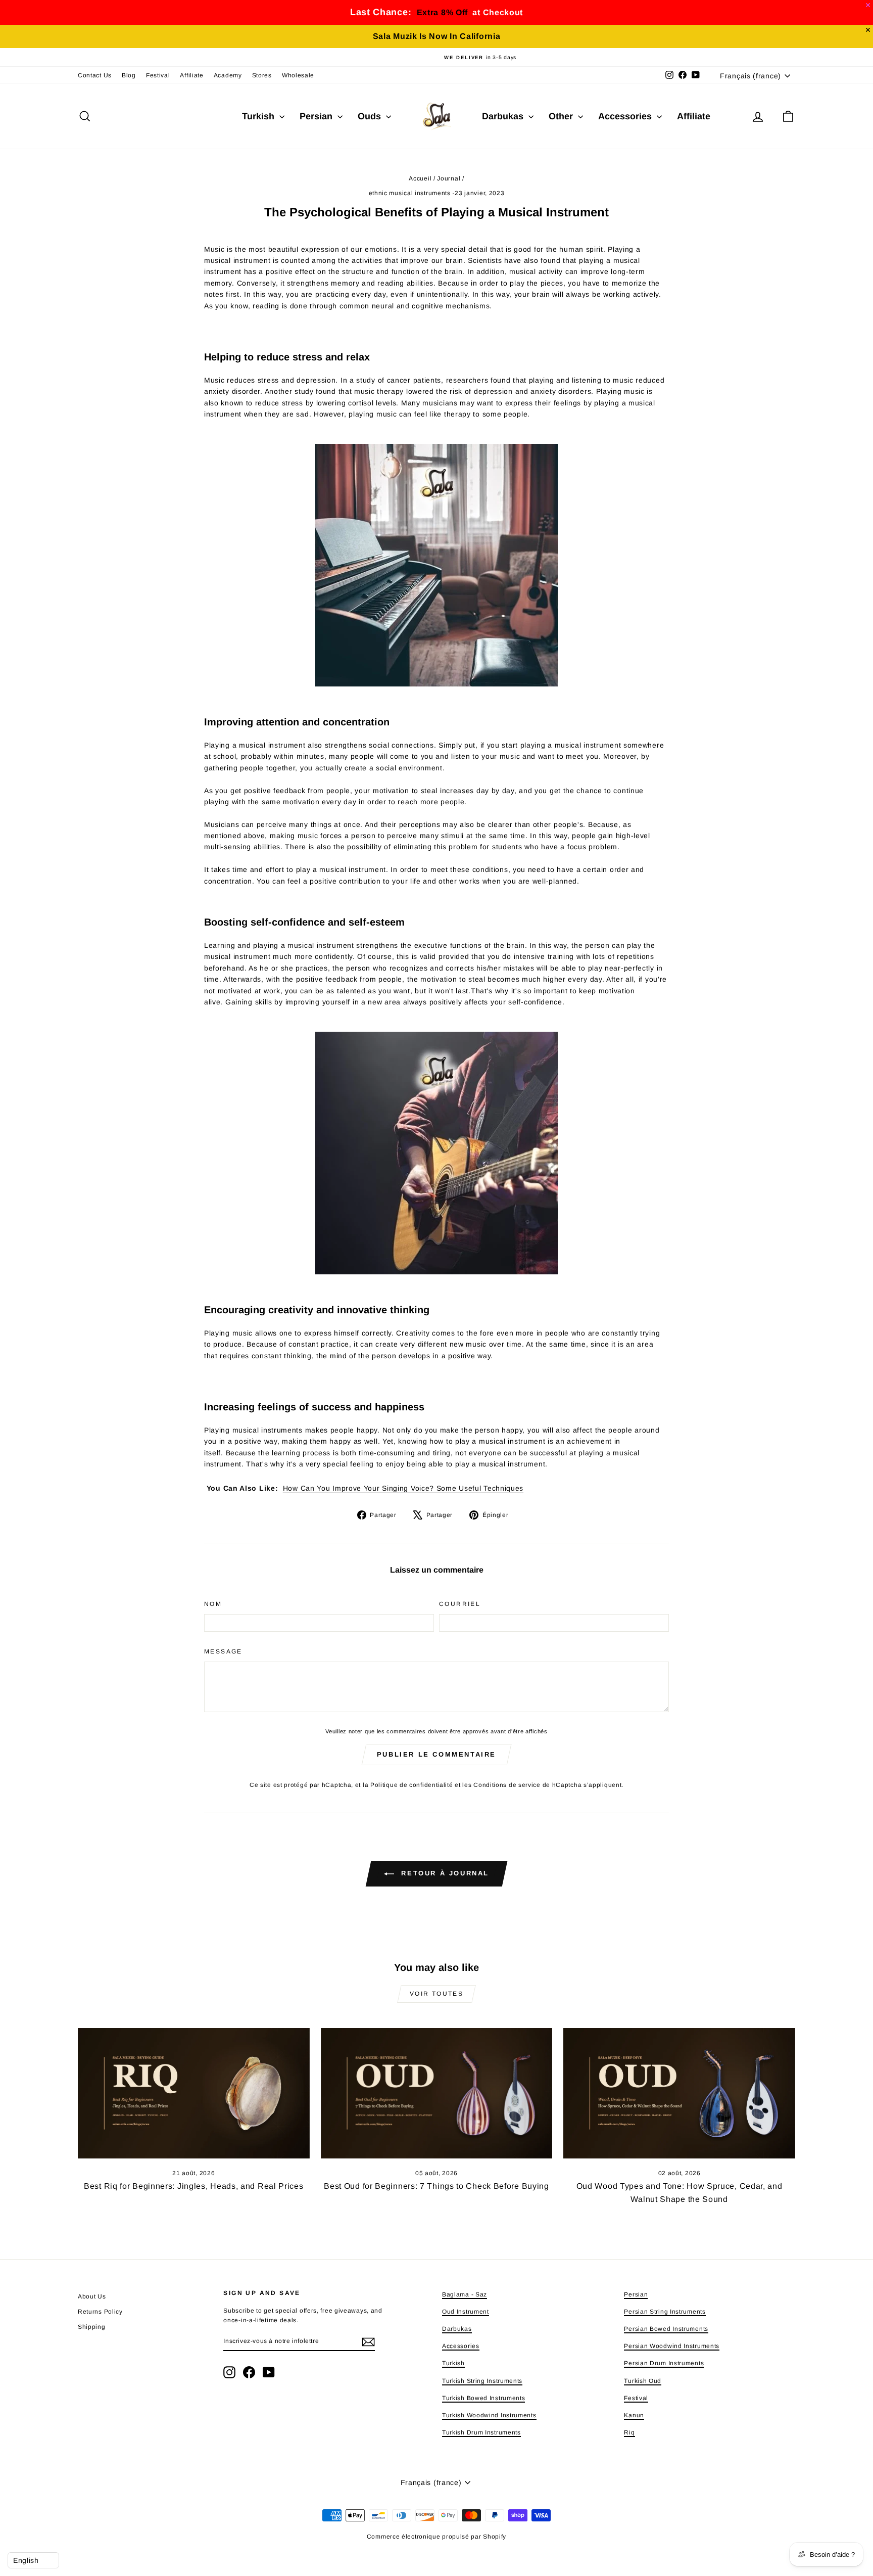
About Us (92, 2296)
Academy (228, 75)
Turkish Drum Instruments (481, 2432)
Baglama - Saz (465, 2294)
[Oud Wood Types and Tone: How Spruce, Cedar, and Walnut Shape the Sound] (679, 2093)
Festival (158, 75)
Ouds (371, 116)
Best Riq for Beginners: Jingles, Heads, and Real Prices (194, 2186)
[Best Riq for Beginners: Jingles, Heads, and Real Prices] (194, 2093)
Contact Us (95, 75)
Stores (262, 75)
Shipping (92, 2327)
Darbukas (504, 116)
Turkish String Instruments (482, 2381)
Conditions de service (507, 1785)
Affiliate (191, 75)
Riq (629, 2432)
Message (223, 1651)
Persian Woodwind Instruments (672, 2346)
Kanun (634, 2415)
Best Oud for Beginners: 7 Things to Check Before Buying (437, 2186)
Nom (213, 1604)
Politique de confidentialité (412, 1785)
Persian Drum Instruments (664, 2363)
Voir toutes (437, 1994)
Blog (129, 75)
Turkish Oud (643, 2381)
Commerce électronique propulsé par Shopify (437, 2537)
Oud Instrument (466, 2312)
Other (562, 116)
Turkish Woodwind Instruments (489, 2415)
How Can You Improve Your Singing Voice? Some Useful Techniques (403, 1488)
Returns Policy (100, 2312)
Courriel (460, 1604)
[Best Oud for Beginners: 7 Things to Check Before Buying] (437, 2093)
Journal (449, 178)
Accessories (626, 116)
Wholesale (298, 75)
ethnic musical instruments (410, 193)
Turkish (259, 116)
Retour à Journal (444, 1874)
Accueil (420, 178)
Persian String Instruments (665, 2312)
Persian (317, 116)
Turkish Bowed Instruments (484, 2398)
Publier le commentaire (437, 1754)
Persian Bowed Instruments (666, 2329)
